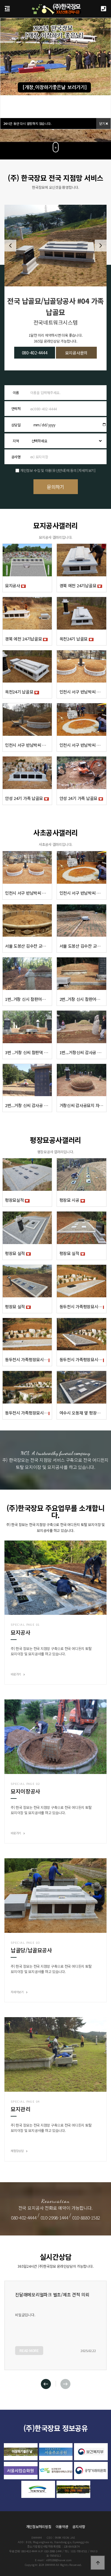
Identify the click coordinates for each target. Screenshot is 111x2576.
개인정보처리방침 (39, 2526)
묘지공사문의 (77, 353)
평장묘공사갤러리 (55, 1140)
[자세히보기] (86, 470)
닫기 (102, 123)
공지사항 (79, 2526)
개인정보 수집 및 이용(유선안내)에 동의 (48, 470)
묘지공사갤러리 (55, 525)
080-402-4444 (35, 353)
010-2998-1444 (54, 2217)
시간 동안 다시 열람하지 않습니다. (27, 123)
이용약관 (62, 2526)
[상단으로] (98, 2563)
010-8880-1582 (86, 2217)
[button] (101, 246)
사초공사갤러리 (55, 832)
